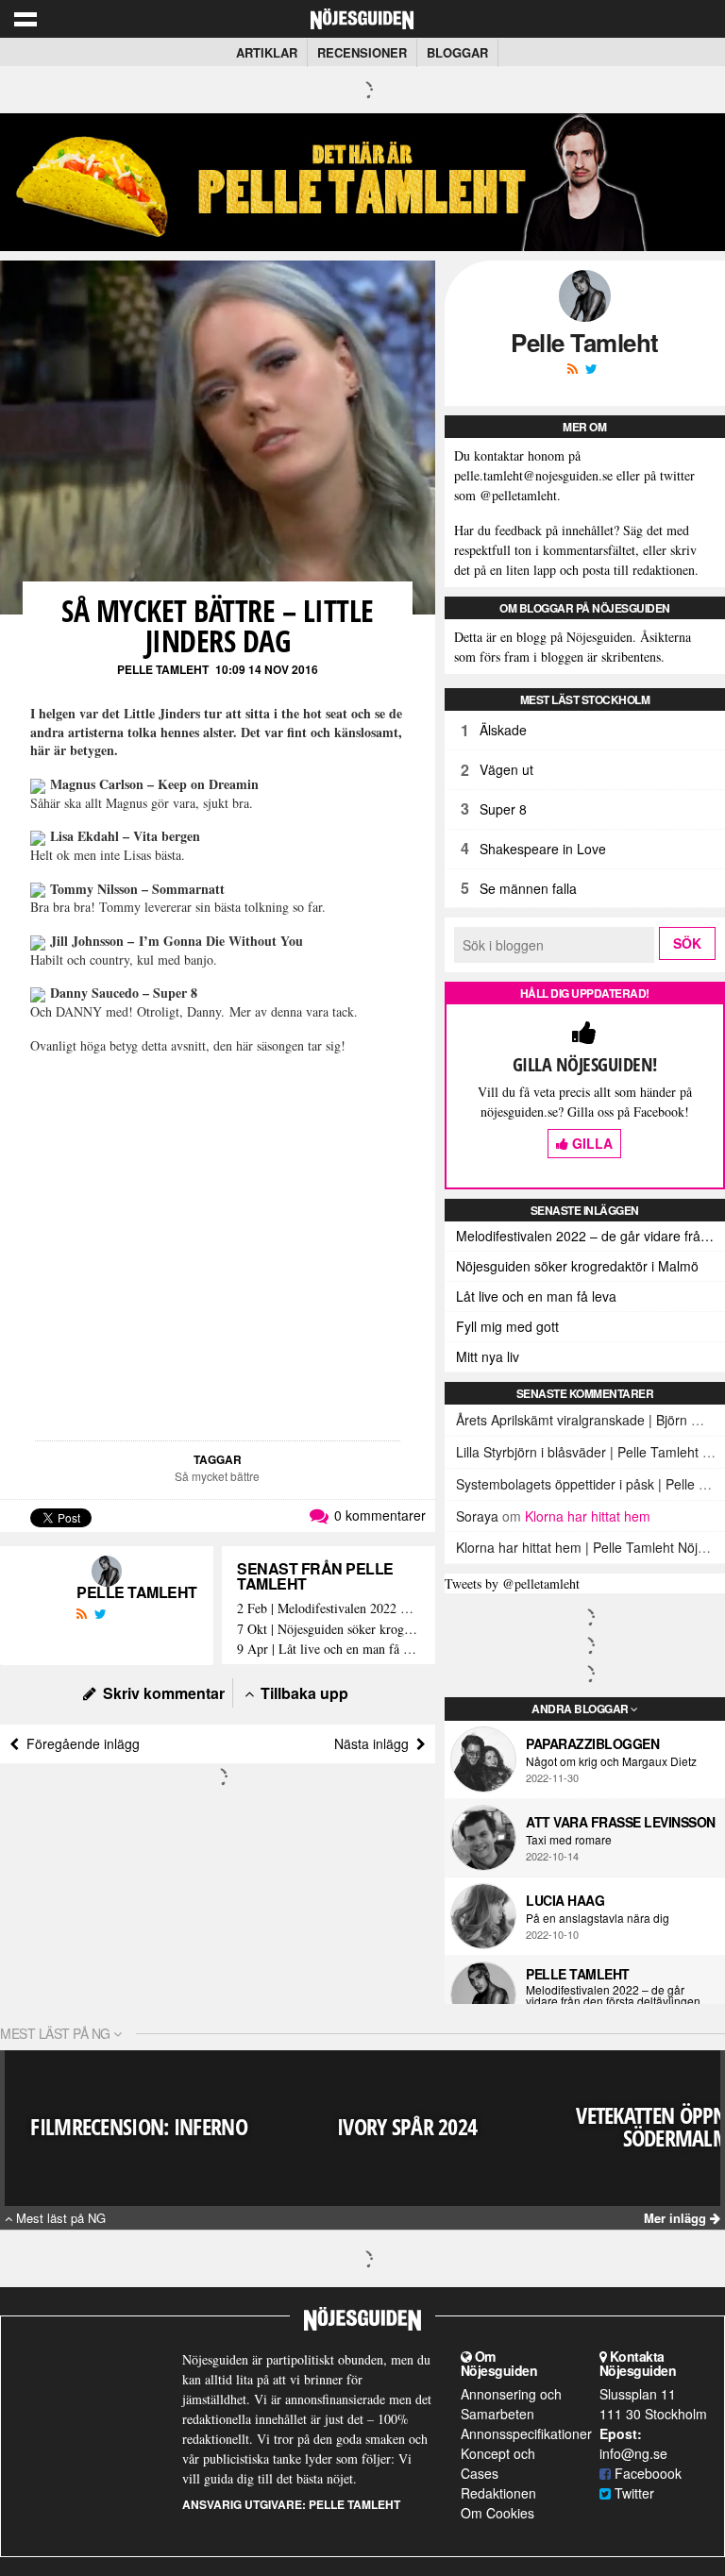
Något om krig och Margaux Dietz (611, 1761)
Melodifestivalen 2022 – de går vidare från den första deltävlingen (590, 1236)
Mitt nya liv (488, 1356)
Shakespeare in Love (543, 849)
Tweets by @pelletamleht (512, 1583)
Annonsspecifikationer (526, 2433)
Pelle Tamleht (163, 669)
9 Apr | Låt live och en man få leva (329, 1650)
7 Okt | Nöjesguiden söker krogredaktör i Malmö (329, 1630)
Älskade (503, 730)
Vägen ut (506, 769)
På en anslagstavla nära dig (598, 1918)
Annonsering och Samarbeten (511, 2404)
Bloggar (457, 52)
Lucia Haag (565, 1900)
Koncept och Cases (498, 2463)
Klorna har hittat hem (588, 1516)
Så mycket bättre (217, 1476)
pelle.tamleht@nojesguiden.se (533, 475)
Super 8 (503, 809)
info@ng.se (633, 2453)
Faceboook (646, 2473)
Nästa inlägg (375, 1743)
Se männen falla (528, 888)
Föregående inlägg (79, 1743)
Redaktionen (498, 2493)
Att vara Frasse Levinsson (621, 1822)
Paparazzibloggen (592, 1743)
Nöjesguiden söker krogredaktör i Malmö (577, 1266)
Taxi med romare (569, 1840)
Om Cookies (497, 2513)
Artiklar (267, 52)
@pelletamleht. (520, 495)
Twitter (632, 2493)
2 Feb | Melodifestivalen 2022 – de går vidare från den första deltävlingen (329, 1609)
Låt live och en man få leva (536, 1296)
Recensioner (362, 52)
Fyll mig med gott (507, 1326)
